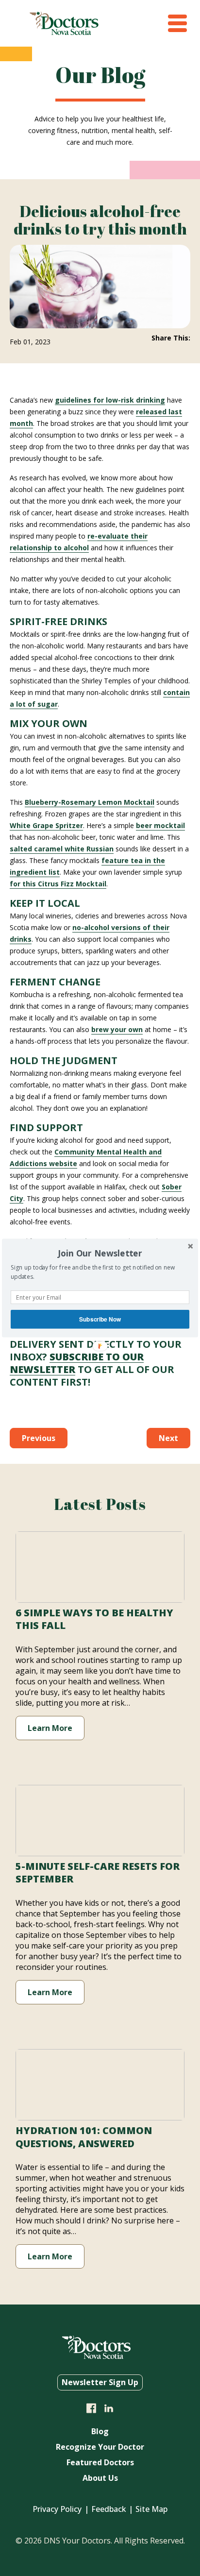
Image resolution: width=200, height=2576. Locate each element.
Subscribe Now (100, 1319)
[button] (100, 1253)
